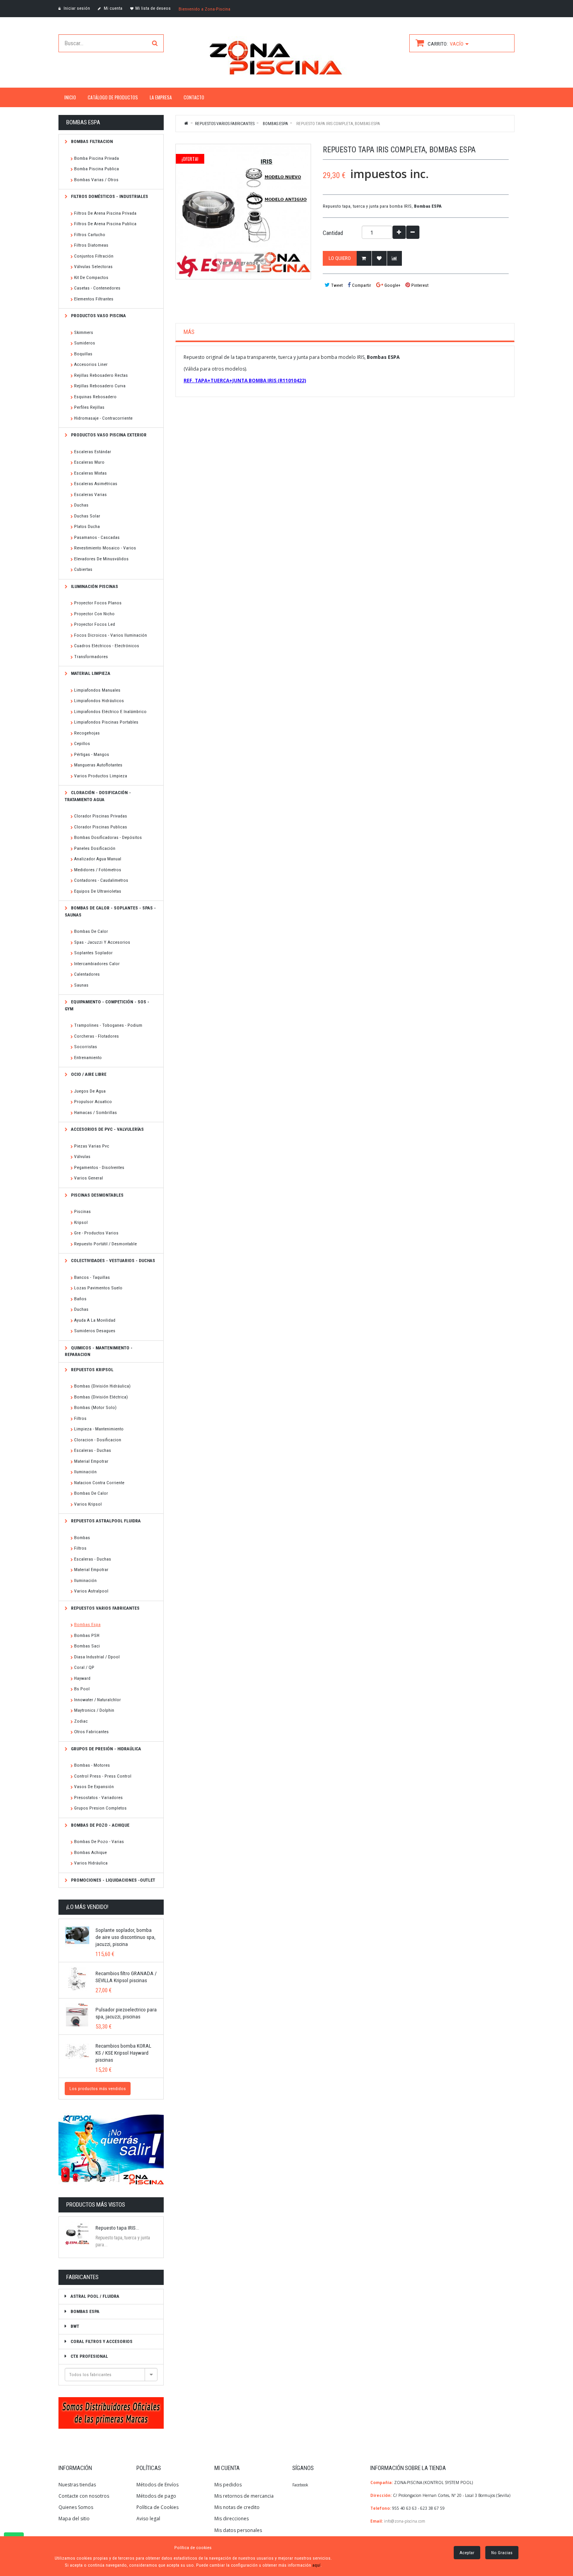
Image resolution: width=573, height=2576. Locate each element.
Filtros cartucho (90, 235)
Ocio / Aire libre (88, 1074)
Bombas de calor (91, 931)
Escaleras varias (90, 494)
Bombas (82, 1538)
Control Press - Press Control (103, 1776)
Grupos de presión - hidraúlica (105, 1749)
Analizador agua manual (98, 859)
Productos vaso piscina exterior (108, 435)
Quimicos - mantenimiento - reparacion (99, 1351)
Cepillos (82, 743)
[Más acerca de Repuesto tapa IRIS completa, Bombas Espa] (77, 2233)
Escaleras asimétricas (96, 484)
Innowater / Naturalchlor (97, 1700)
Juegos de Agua (90, 1091)
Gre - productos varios (96, 1233)
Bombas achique (90, 1852)
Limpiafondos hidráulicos (99, 701)
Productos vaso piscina (98, 316)
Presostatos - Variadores (98, 1797)
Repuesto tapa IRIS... (117, 2228)
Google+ (392, 285)
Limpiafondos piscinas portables (106, 722)
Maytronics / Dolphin (94, 1710)
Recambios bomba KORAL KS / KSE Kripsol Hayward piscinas (123, 2053)
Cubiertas (83, 569)
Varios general (88, 1178)
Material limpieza (90, 673)
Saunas (81, 985)
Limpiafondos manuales (97, 690)
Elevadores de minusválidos (101, 559)
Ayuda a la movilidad (95, 1320)
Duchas (81, 505)
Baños (80, 1299)
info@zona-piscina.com (405, 2521)
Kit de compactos (91, 277)
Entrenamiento (88, 1058)
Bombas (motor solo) (95, 1407)
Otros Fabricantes (91, 1732)
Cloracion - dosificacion (98, 1440)
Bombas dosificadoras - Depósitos (108, 837)
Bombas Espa (87, 1624)
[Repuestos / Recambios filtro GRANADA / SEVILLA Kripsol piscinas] (77, 1979)
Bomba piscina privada (96, 158)
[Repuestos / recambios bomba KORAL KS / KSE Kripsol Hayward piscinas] (77, 2051)
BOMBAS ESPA (84, 2311)
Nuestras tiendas (77, 2485)
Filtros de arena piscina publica (105, 224)
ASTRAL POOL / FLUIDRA (94, 2296)
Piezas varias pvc (92, 1146)
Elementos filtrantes (94, 299)
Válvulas (82, 1156)
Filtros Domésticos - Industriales (109, 196)
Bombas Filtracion (91, 141)
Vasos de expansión (94, 1787)
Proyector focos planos (98, 603)
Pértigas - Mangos (92, 754)
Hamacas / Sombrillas (95, 1112)
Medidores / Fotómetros (98, 870)
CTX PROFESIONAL (89, 2356)
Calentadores (87, 974)
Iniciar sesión (76, 8)
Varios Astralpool (91, 1591)
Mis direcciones (232, 2519)
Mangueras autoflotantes (98, 765)
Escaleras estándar (93, 452)
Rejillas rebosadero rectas (101, 375)
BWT (74, 2326)
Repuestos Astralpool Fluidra (105, 1521)
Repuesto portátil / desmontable (105, 1244)
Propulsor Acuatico (93, 1102)
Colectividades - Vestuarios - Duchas (112, 1261)
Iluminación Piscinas (94, 586)
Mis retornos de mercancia (244, 2496)
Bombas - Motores (92, 1765)
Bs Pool (82, 1689)
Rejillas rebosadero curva (100, 386)
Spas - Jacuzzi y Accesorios (102, 942)
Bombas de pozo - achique (100, 1825)
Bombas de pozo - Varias (99, 1842)
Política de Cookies (157, 2507)
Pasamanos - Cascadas (97, 537)
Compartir (361, 285)
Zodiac (81, 1721)
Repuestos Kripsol (92, 1370)
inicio (70, 97)
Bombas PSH (87, 1635)
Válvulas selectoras (93, 267)
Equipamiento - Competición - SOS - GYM (107, 1005)
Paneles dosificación (95, 848)
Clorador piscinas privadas (101, 816)
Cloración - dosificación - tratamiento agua (98, 796)
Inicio (187, 123)
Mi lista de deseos (153, 8)
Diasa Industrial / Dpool (97, 1657)
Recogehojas (87, 733)
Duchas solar (87, 516)
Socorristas (86, 1047)
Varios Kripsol (88, 1504)
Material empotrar (91, 1461)
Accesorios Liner (91, 364)
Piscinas (82, 1211)
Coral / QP (84, 1667)
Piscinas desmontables (97, 1195)
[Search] (155, 43)
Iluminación (85, 1472)
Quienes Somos (76, 2507)
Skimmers (84, 332)
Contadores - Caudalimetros (101, 880)
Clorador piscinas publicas (101, 827)
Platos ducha (87, 526)
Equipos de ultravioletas (98, 891)
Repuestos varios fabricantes (105, 1608)
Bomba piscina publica (96, 169)
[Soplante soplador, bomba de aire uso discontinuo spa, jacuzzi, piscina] (77, 1935)
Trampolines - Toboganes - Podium (108, 1025)
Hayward (82, 1678)
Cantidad (333, 233)
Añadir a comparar (394, 258)
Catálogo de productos (113, 97)
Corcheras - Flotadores (96, 1036)
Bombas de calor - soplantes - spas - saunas (110, 911)
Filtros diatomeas (91, 245)
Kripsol (81, 1222)
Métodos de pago (156, 2496)
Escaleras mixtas (90, 473)
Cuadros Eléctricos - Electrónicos (107, 646)
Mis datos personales (238, 2530)
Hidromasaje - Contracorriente (103, 418)
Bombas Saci (87, 1646)
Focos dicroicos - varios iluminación (111, 635)
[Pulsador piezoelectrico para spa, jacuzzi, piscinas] (77, 2015)
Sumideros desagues (95, 1331)
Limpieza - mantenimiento (99, 1429)
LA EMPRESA (161, 97)
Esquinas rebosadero (95, 397)
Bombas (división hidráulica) (102, 1386)
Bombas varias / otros (96, 180)
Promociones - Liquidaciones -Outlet (112, 1880)
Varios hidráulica (91, 1863)
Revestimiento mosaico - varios (105, 548)
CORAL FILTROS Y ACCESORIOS (101, 2341)
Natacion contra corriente (99, 1483)
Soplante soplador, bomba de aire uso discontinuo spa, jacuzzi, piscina (126, 1937)
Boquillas (83, 354)
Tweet (336, 285)
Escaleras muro (89, 462)
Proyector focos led (95, 624)
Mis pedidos (228, 2485)
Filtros (80, 1418)
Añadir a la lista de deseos (379, 258)
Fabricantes (82, 2277)
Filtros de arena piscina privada (105, 213)
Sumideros (85, 343)
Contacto (194, 97)
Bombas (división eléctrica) (101, 1397)
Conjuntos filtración (94, 256)
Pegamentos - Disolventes (99, 1167)
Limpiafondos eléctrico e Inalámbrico (110, 712)
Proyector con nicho (94, 614)
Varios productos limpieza (101, 776)
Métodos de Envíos (158, 2485)
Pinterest (419, 285)
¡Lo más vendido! (87, 1907)
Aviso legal (148, 2519)
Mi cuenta (112, 8)
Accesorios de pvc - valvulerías (107, 1129)
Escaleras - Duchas (93, 1450)
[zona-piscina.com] (286, 56)
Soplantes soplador (93, 953)
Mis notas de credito (237, 2507)
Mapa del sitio (74, 2519)
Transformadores (91, 657)
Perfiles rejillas (89, 407)
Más (189, 332)
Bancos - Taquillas (92, 1277)
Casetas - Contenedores (97, 288)
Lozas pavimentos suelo (98, 1288)
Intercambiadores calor (97, 964)
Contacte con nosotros (84, 2496)
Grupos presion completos (100, 1808)
